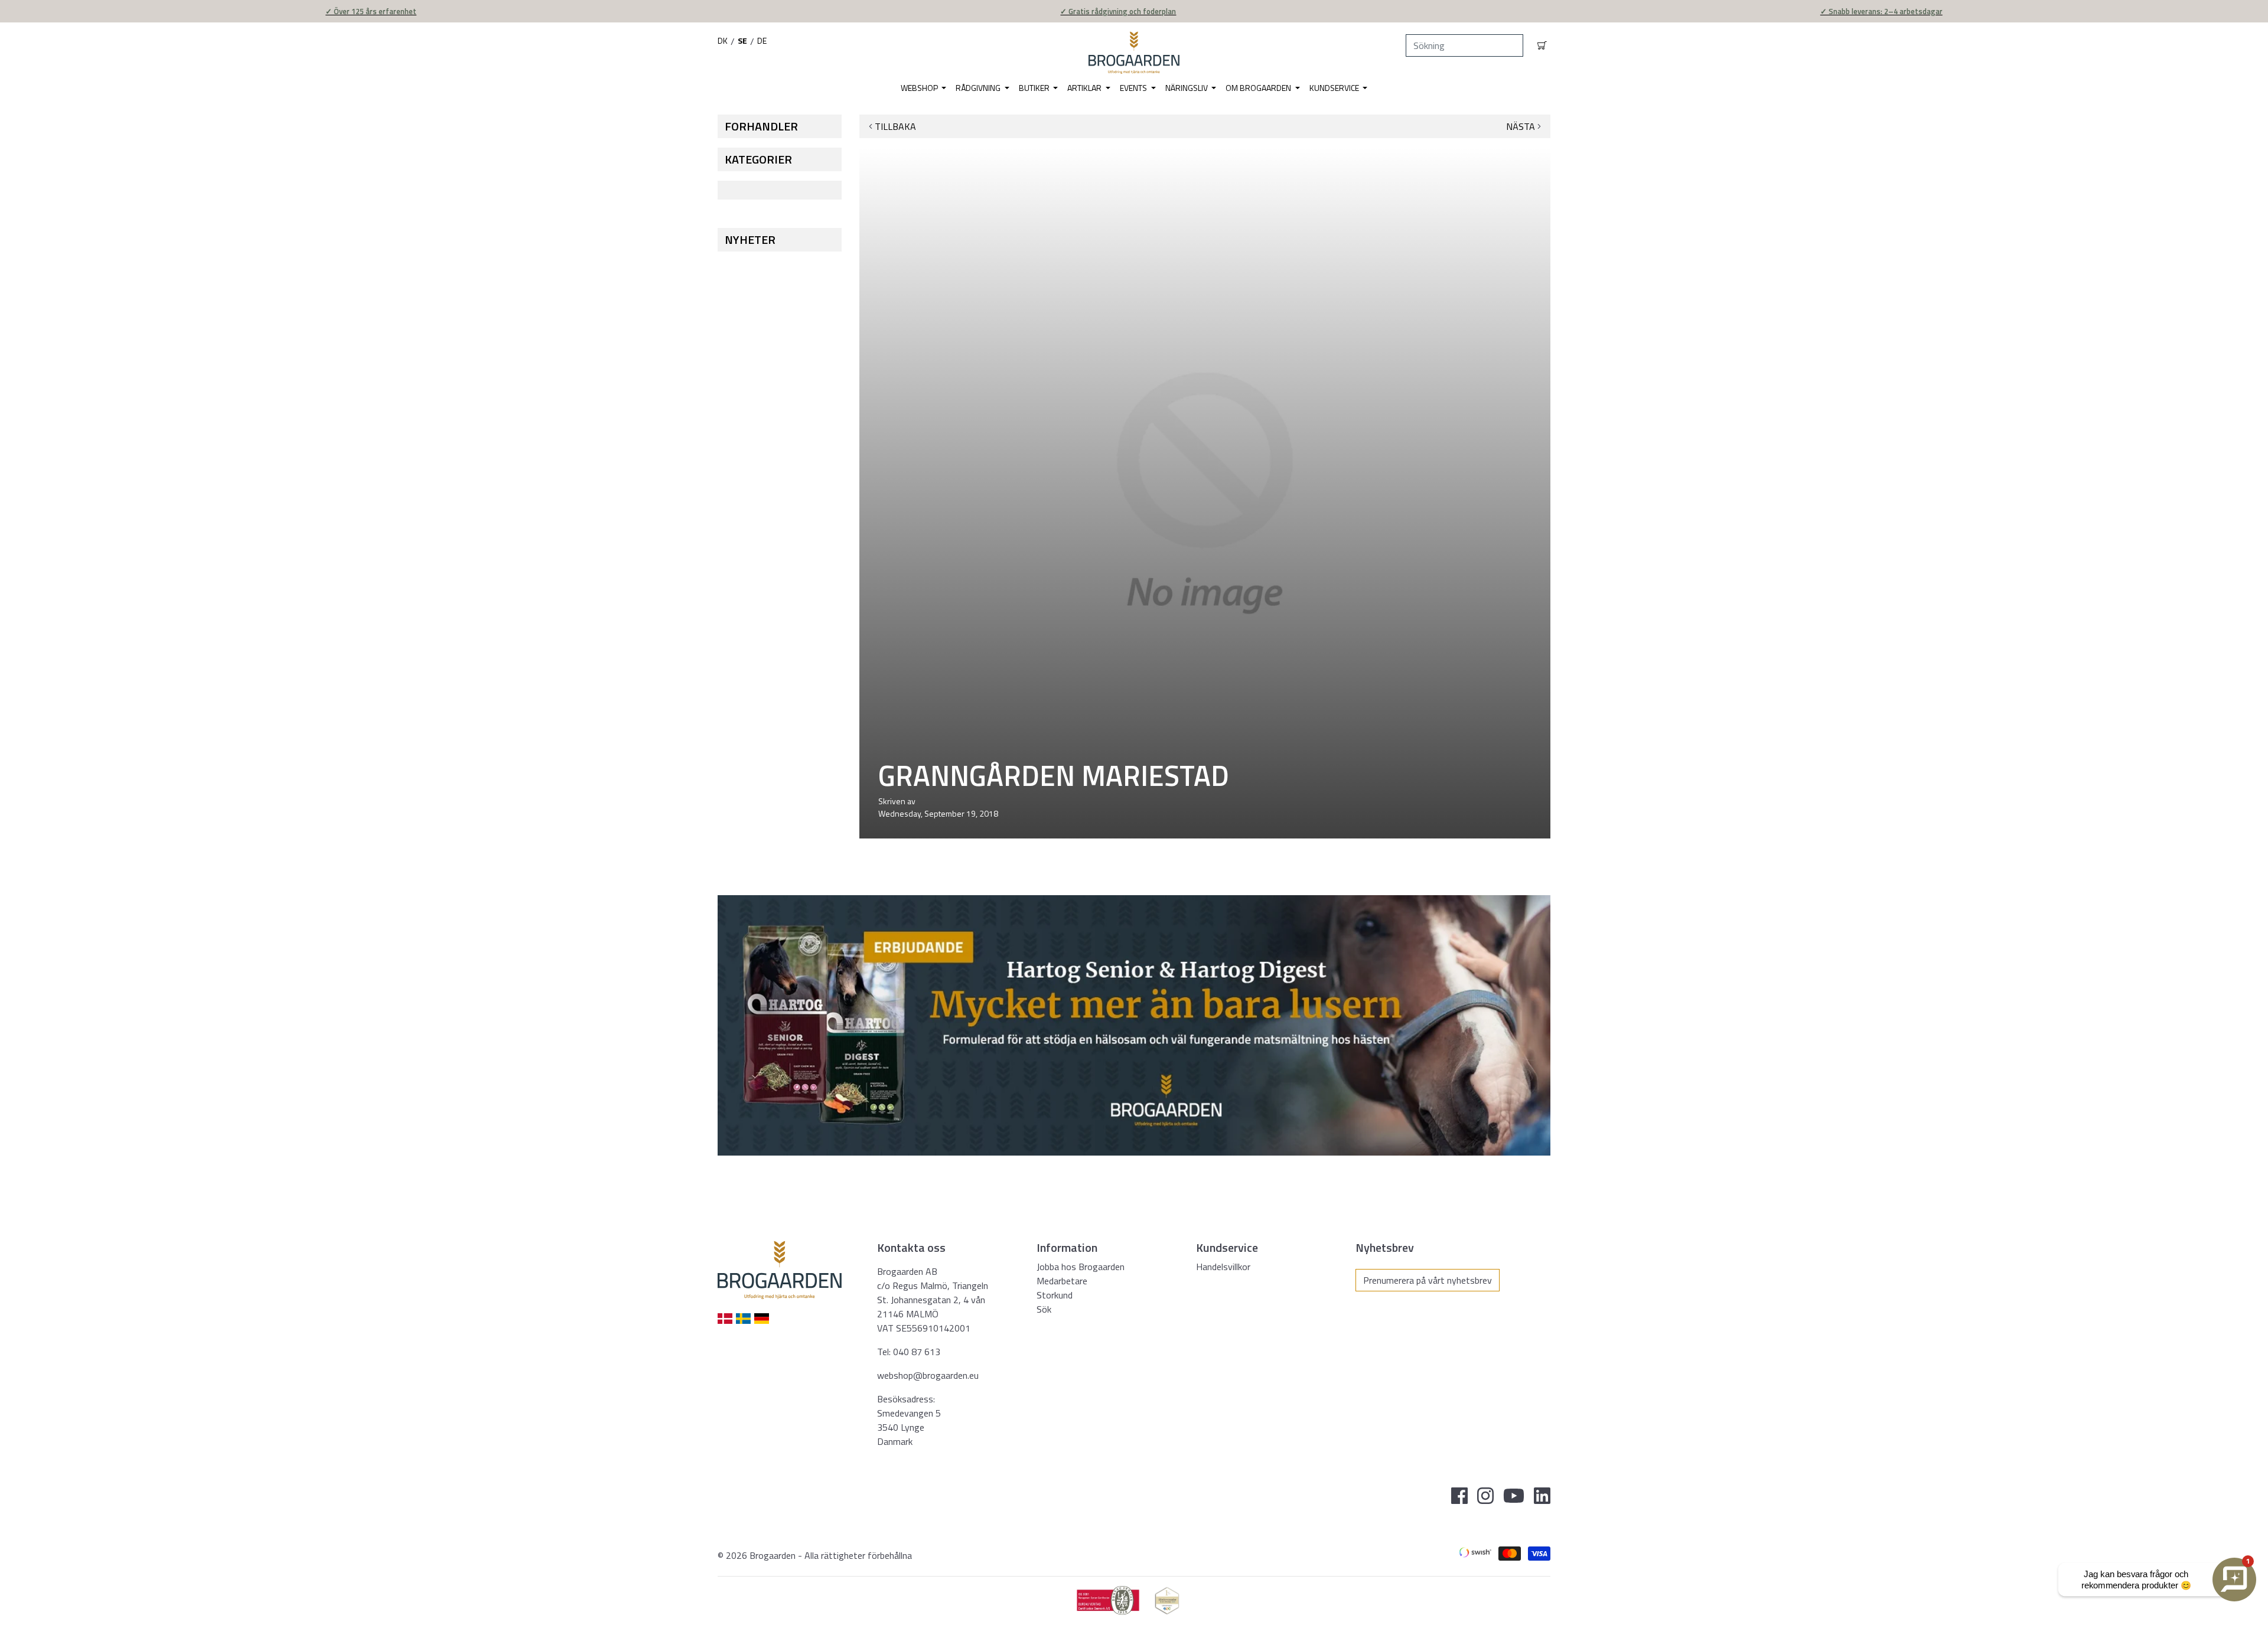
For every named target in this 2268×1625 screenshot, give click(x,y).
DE (762, 40)
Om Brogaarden (1259, 88)
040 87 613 (917, 1352)
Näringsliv (1187, 88)
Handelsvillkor (1223, 1267)
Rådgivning (979, 88)
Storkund (1055, 1295)
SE (742, 40)
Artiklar (1085, 88)
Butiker (1035, 88)
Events (1134, 88)
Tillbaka (895, 126)
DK (723, 40)
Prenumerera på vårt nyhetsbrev (1428, 1280)
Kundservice (1335, 88)
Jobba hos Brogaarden (1081, 1267)
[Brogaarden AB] (1134, 53)
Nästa (1521, 126)
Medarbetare (1062, 1281)
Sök (1044, 1309)
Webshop (920, 88)
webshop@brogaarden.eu (928, 1375)
